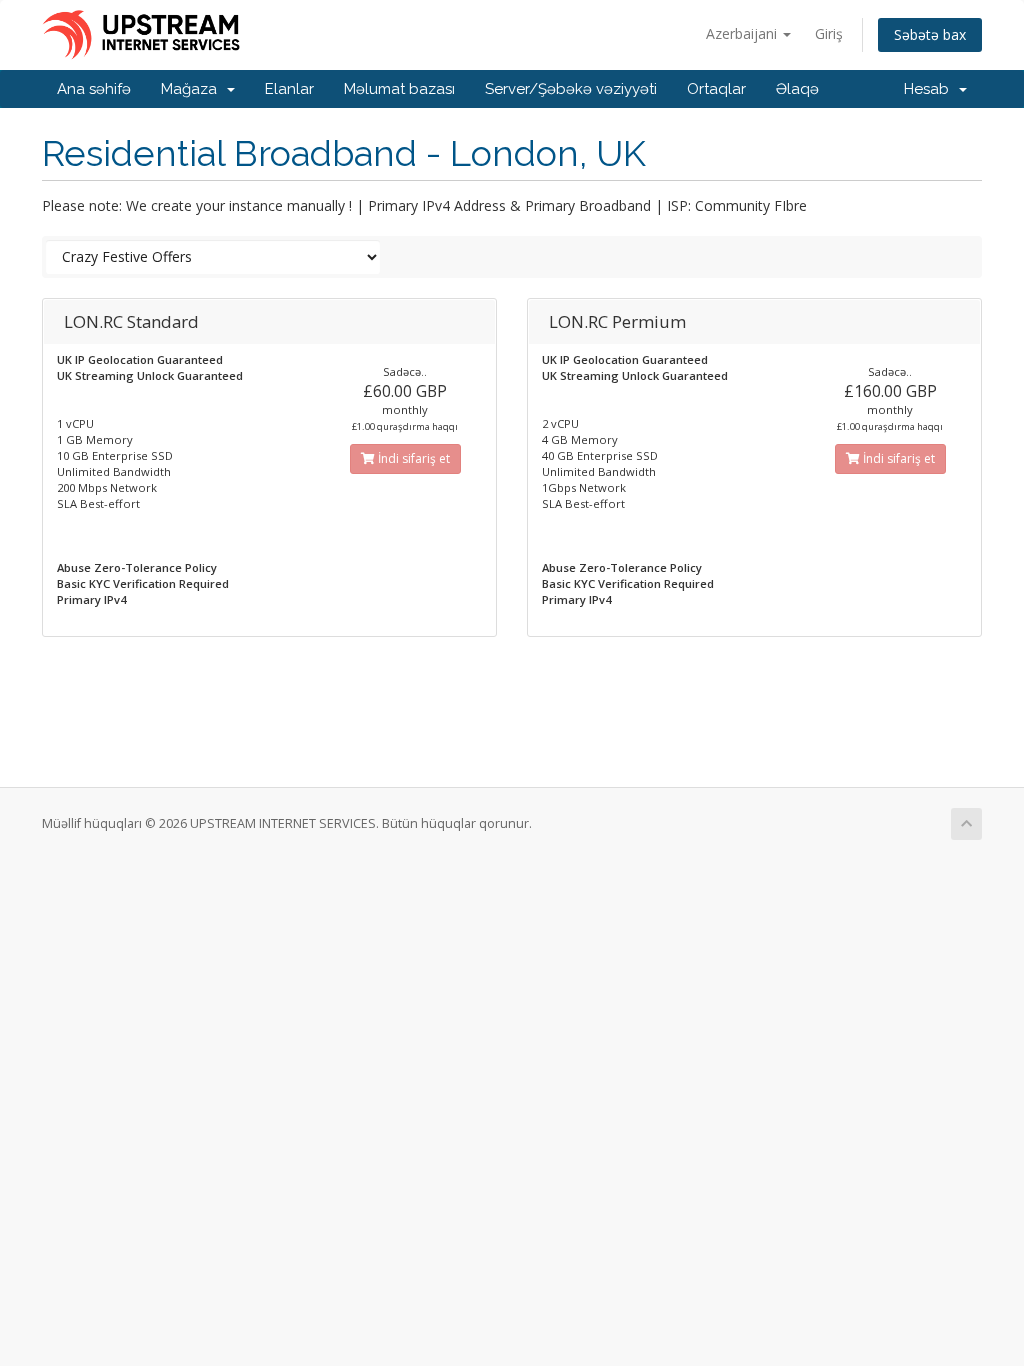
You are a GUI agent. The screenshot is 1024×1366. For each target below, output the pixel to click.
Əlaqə (797, 89)
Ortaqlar (716, 89)
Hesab (930, 89)
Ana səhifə (94, 89)
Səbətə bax (930, 34)
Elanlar (289, 89)
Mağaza (193, 89)
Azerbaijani (743, 33)
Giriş (829, 33)
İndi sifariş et (412, 458)
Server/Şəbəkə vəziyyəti (571, 89)
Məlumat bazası (399, 89)
